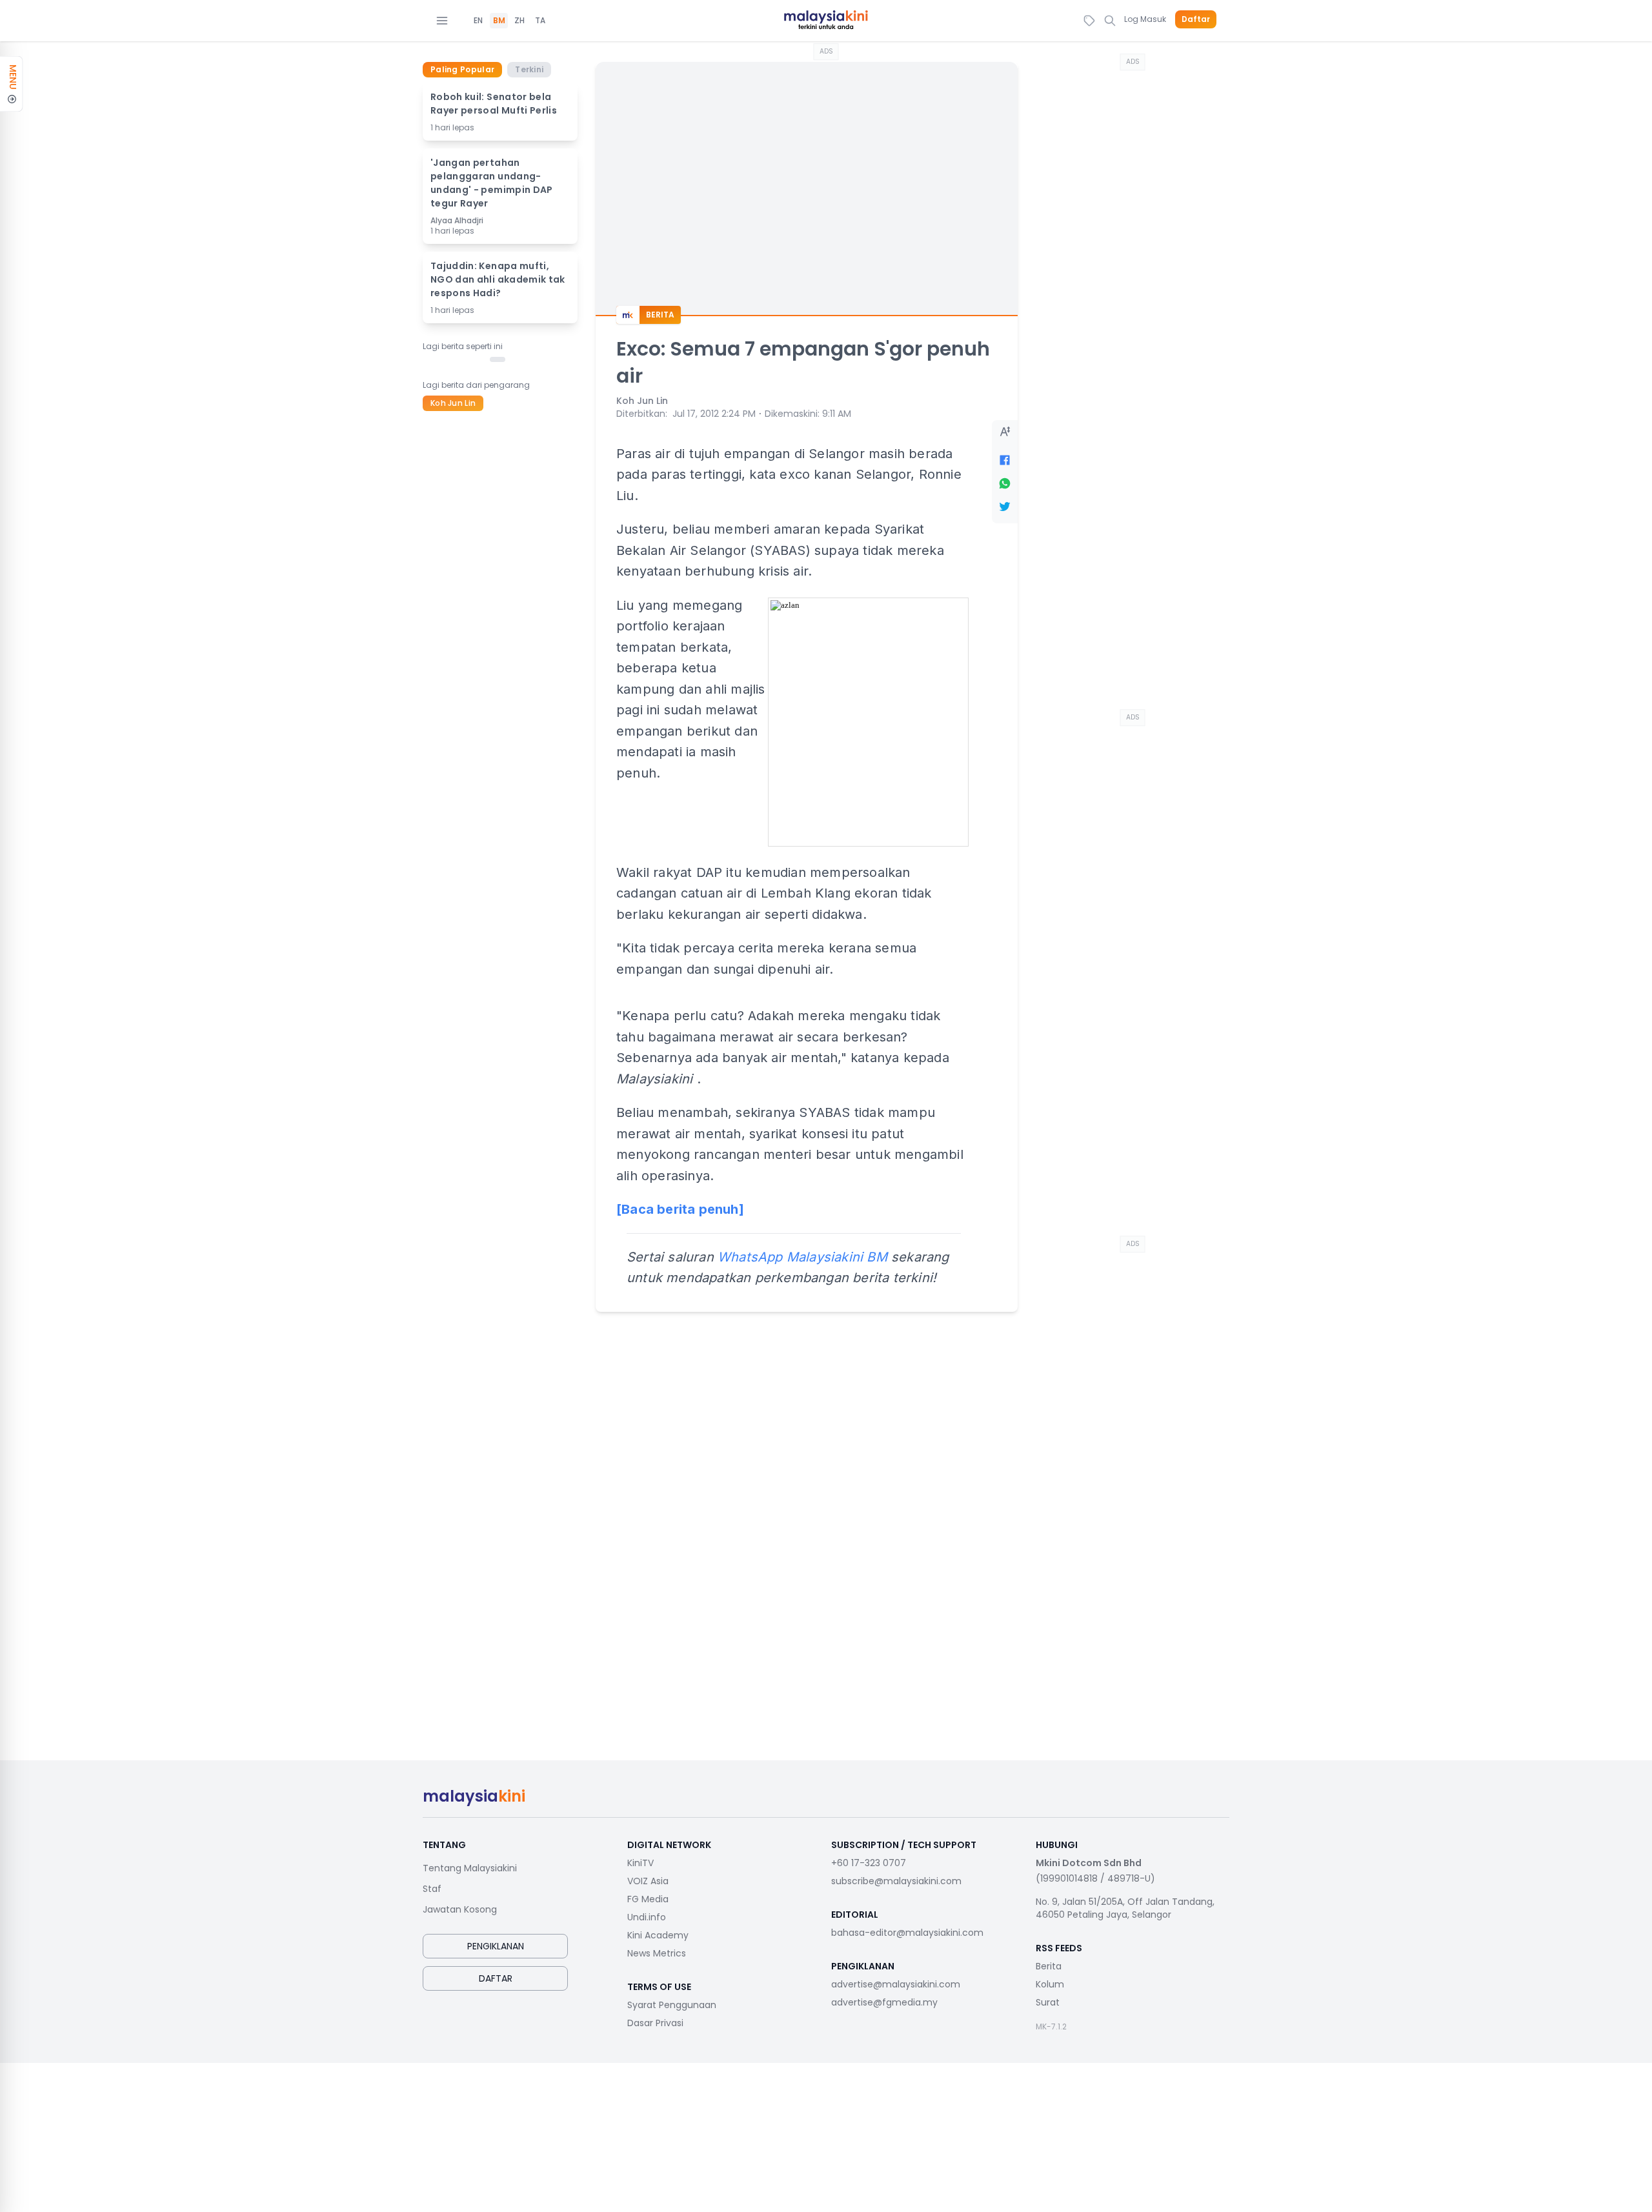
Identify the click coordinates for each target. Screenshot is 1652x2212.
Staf (432, 1889)
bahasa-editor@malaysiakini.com (907, 1933)
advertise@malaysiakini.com (896, 1984)
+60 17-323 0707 (869, 1863)
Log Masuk (1145, 19)
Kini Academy (658, 1935)
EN (478, 21)
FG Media (648, 1899)
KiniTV (640, 1863)
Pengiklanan (496, 1946)
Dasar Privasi (655, 2023)
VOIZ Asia (648, 1881)
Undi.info (647, 1917)
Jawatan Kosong (460, 1909)
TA (540, 21)
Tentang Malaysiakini (470, 1868)
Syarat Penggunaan (672, 2005)
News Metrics (657, 1953)
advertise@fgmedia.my (884, 2002)
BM (499, 21)
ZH (519, 21)
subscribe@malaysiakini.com (896, 1881)
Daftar (1196, 19)
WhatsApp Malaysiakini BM (802, 1257)
